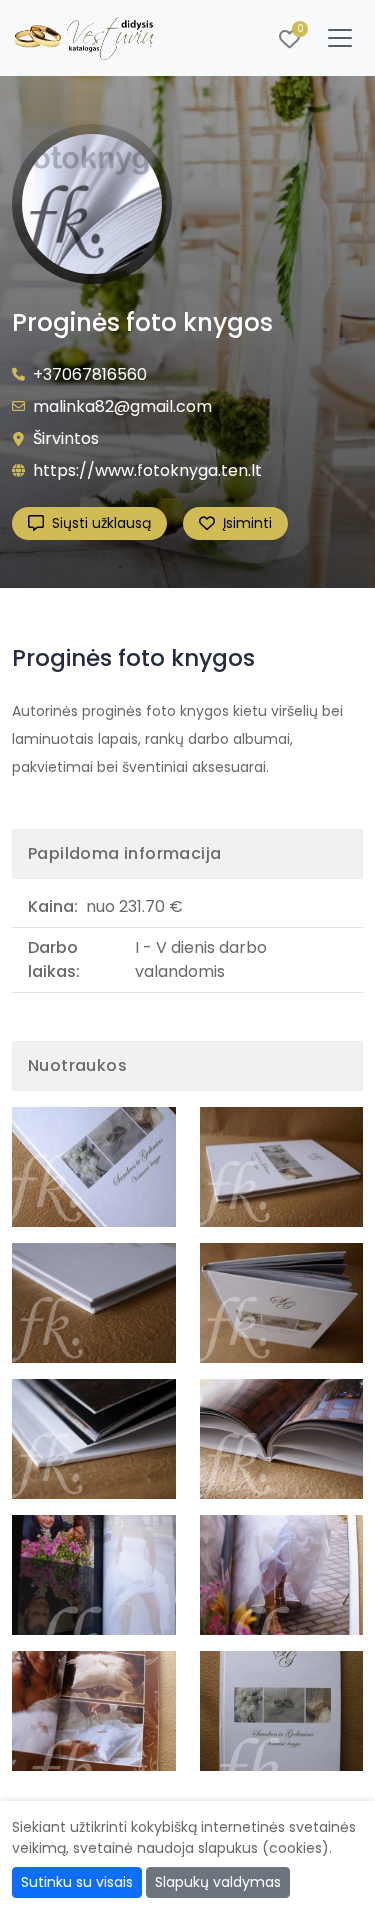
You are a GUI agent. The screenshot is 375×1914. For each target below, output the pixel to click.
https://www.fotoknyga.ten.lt (147, 470)
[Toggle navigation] (340, 38)
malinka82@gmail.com (122, 406)
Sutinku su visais (77, 1882)
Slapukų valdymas (218, 1882)
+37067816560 (90, 374)
